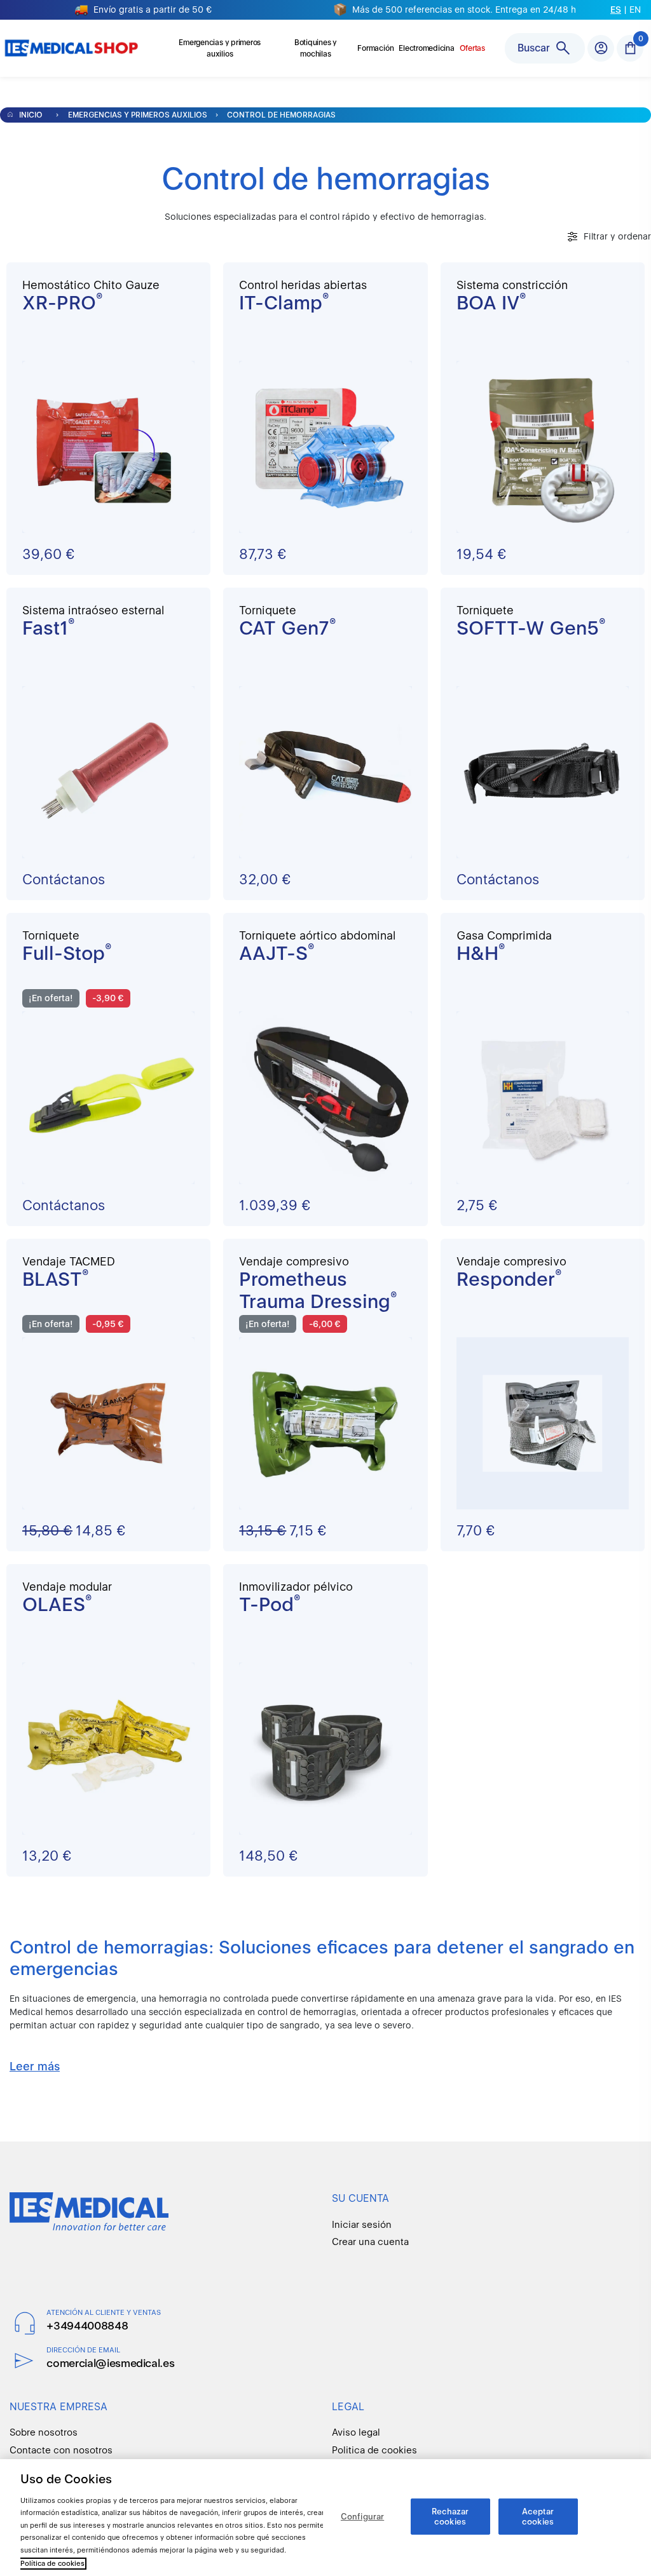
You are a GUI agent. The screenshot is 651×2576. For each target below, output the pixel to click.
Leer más (35, 2066)
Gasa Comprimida (504, 935)
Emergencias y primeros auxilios (138, 115)
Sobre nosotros (44, 2432)
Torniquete (268, 610)
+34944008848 (87, 2326)
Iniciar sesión (362, 2225)
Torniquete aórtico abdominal (317, 935)
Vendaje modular (67, 1587)
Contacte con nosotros (61, 2450)
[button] (630, 48)
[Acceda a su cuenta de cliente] (601, 48)
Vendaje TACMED (69, 1261)
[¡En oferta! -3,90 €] (108, 1097)
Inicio (30, 115)
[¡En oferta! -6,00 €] (325, 1422)
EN (635, 10)
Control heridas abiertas (303, 285)
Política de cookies (52, 2564)
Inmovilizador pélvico (296, 1587)
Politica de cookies (374, 2450)
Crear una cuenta (370, 2242)
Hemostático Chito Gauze (91, 285)
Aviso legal (356, 2432)
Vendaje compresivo (294, 1261)
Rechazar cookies (450, 2517)
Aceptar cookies (538, 2517)
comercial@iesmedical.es (110, 2363)
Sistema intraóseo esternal (93, 610)
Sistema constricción (512, 285)
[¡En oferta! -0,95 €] (108, 1422)
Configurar (362, 2517)
